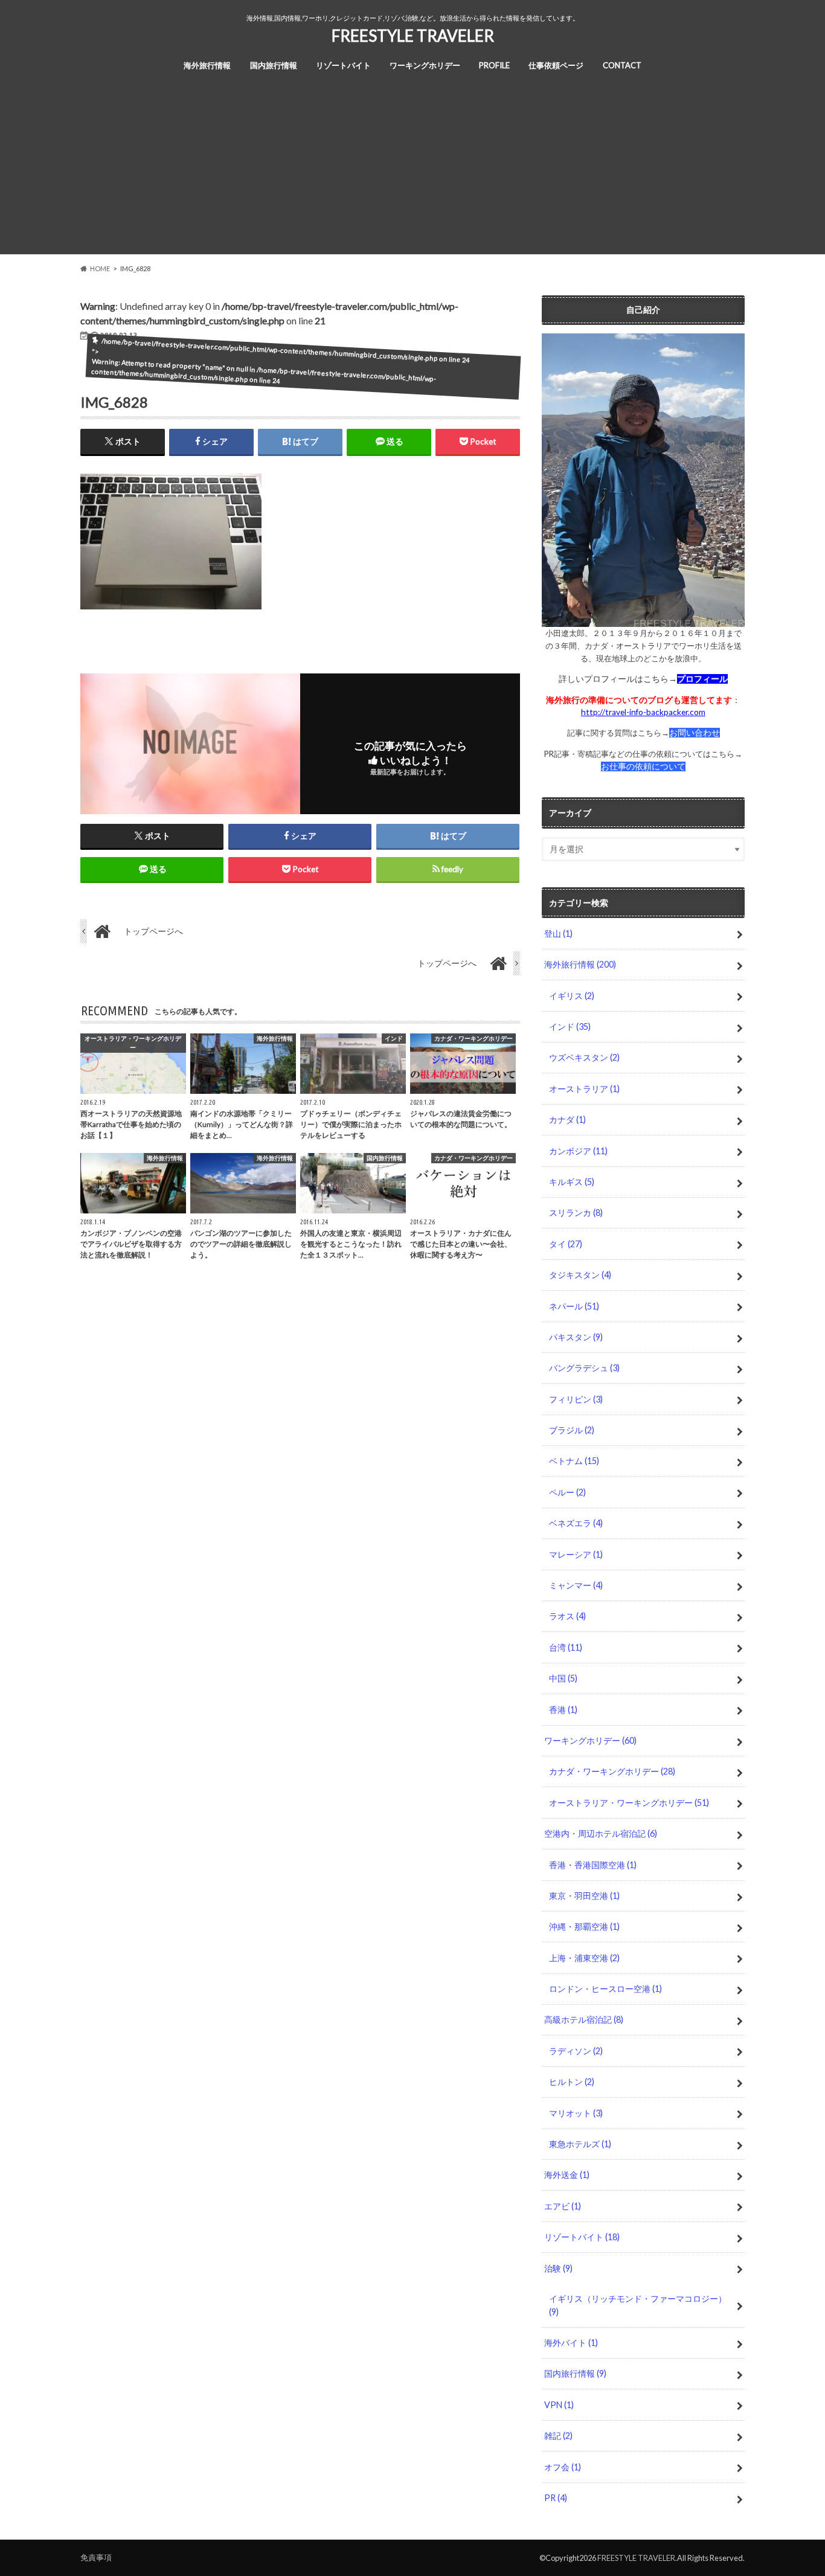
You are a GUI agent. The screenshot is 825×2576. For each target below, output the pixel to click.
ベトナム (574, 1461)
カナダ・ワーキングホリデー (612, 1771)
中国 (563, 1678)
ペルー (567, 1492)
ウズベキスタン (584, 1057)
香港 (563, 1710)
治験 (558, 2268)
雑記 (558, 2436)
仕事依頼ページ (556, 65)
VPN (559, 2405)
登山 (558, 933)
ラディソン (576, 2051)
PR (556, 2498)
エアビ (563, 2206)
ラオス (567, 1616)
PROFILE (494, 65)
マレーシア (576, 1554)
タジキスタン (580, 1275)
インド (570, 1026)
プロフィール (702, 679)
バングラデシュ (584, 1368)
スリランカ (576, 1213)
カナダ (567, 1119)
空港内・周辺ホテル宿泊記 (601, 1833)
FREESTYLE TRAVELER (413, 36)
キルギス (572, 1182)
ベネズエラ (576, 1523)
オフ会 (563, 2467)
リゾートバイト (343, 65)
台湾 (566, 1647)
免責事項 (96, 2557)
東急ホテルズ (580, 2144)
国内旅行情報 (274, 65)
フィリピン (576, 1399)
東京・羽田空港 (584, 1896)
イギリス (572, 996)
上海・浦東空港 (584, 1958)
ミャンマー (576, 1585)
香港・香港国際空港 (593, 1865)
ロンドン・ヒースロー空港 (605, 1989)
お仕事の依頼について (643, 766)
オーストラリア (584, 1089)
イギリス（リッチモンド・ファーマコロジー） (638, 2305)
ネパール (574, 1306)
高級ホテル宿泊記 (584, 2019)
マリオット (576, 2113)
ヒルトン (572, 2082)
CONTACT (622, 65)
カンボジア (578, 1151)
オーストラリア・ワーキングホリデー (629, 1803)
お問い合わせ (695, 733)
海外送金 (567, 2175)
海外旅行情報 (207, 65)
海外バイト (571, 2343)
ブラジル (572, 1430)
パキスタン (576, 1337)
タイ (566, 1244)
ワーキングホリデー (425, 65)
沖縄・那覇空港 (584, 1926)
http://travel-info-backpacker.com (643, 712)
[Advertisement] (412, 170)
